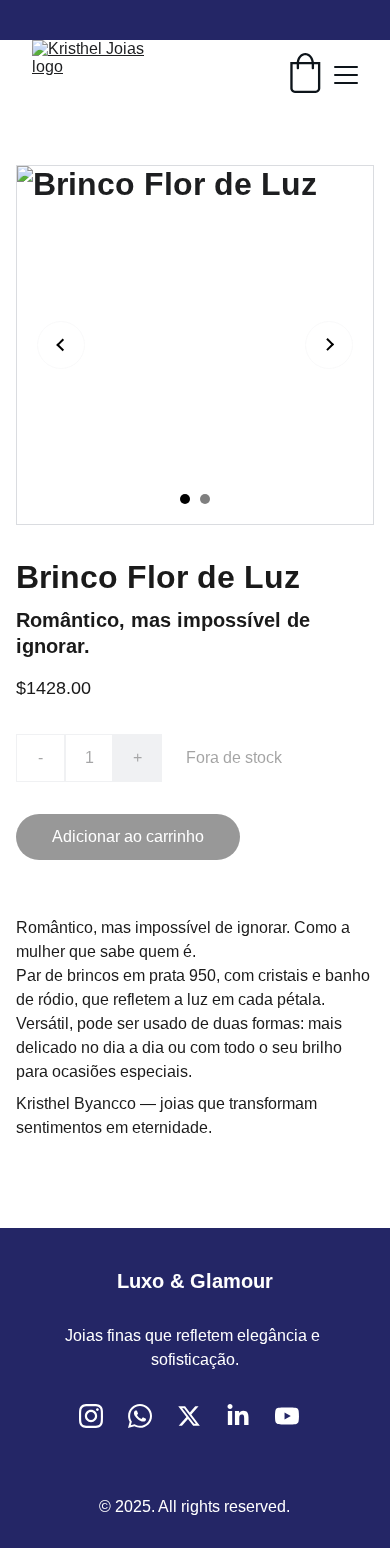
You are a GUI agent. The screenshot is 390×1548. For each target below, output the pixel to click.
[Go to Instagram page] (91, 1416)
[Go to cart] (305, 75)
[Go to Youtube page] (287, 1416)
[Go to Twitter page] (189, 1416)
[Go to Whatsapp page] (140, 1416)
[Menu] (346, 75)
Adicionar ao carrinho (128, 836)
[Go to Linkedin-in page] (238, 1416)
